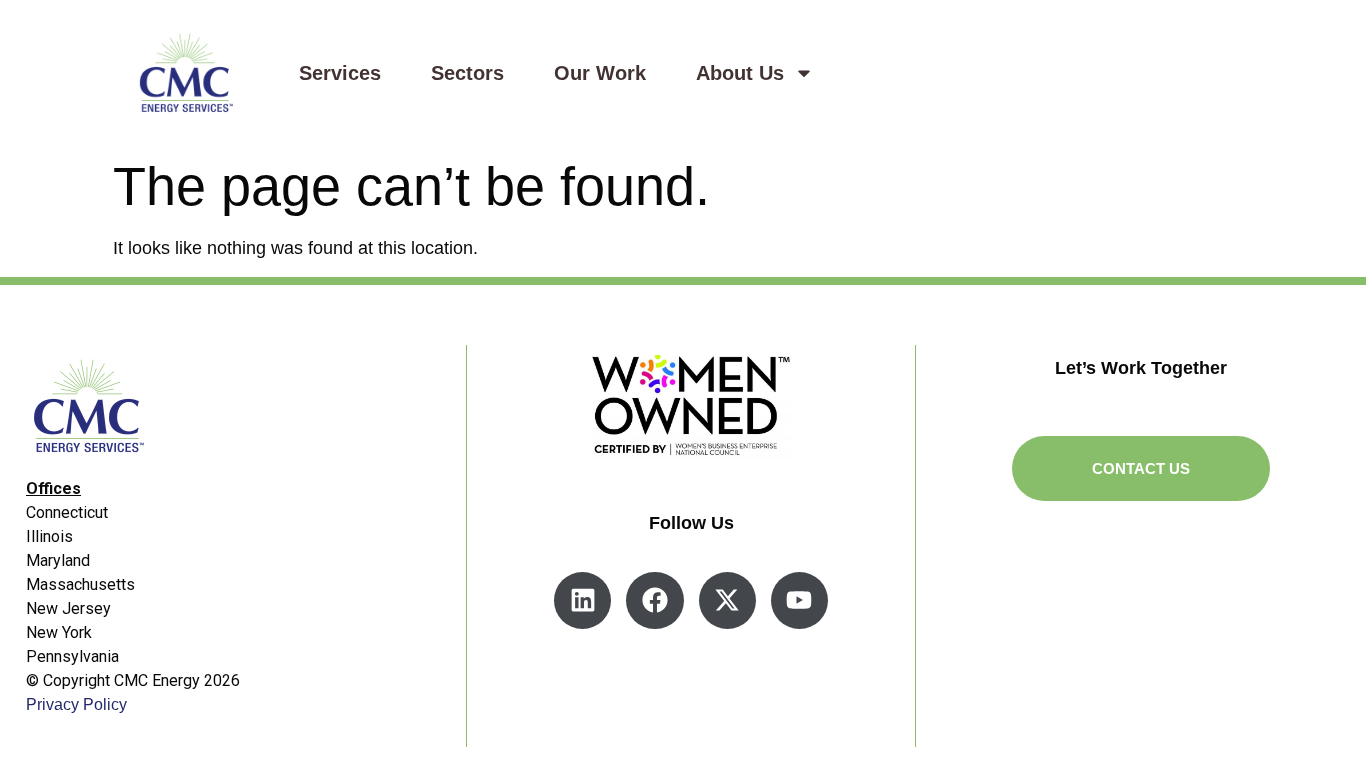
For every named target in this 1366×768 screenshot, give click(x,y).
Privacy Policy (76, 704)
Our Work (600, 73)
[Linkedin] (582, 600)
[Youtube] (799, 600)
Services (340, 73)
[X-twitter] (727, 600)
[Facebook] (654, 600)
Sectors (467, 73)
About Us (740, 73)
